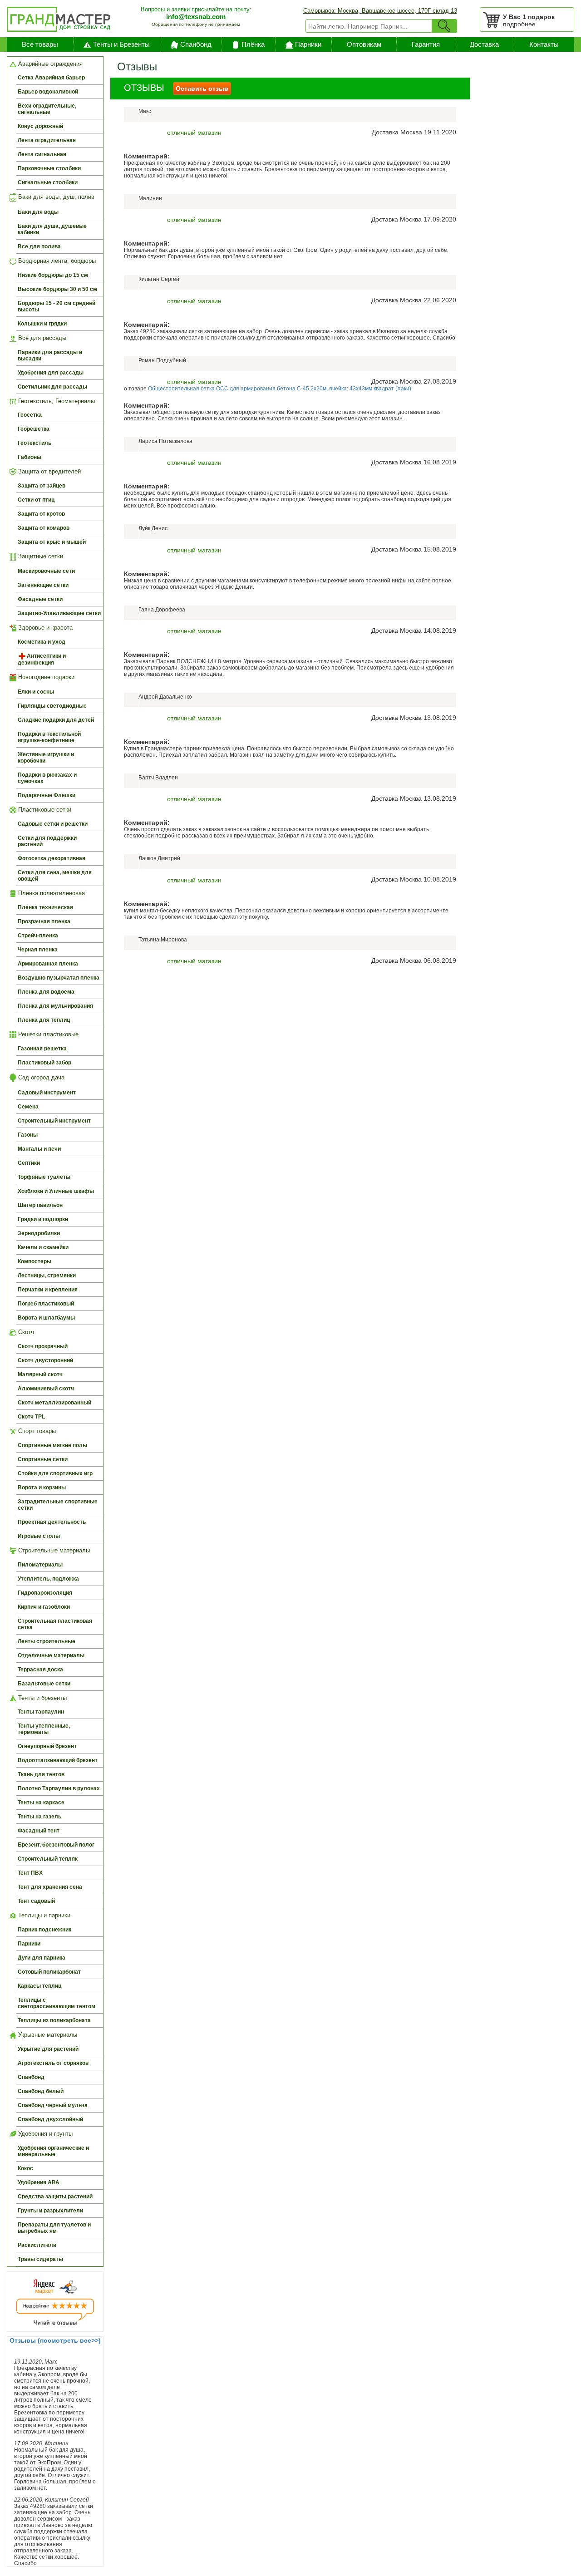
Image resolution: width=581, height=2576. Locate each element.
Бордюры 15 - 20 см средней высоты (57, 306)
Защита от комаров (44, 528)
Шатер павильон (40, 1205)
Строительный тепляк (48, 1859)
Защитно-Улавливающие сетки (59, 613)
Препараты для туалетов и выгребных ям (54, 2228)
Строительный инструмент (54, 1121)
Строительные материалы (53, 1550)
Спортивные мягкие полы (52, 1445)
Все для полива (39, 246)
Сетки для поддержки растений (47, 841)
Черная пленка (38, 950)
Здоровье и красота (44, 628)
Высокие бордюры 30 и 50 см (57, 289)
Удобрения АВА (39, 2182)
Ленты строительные (47, 1641)
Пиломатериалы (40, 1565)
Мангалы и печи (39, 1149)
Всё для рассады (41, 338)
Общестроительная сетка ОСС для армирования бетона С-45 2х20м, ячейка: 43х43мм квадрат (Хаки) (280, 389)
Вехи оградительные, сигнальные (47, 109)
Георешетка (34, 429)
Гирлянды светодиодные (52, 706)
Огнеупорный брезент (47, 1746)
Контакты (544, 44)
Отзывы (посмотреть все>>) (55, 2340)
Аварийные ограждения (49, 64)
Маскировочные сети (46, 571)
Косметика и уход (42, 642)
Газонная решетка (42, 1049)
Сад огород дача (40, 1077)
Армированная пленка (48, 964)
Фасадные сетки (40, 599)
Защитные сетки (40, 556)
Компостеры (34, 1261)
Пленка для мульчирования (55, 1006)
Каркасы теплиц (39, 1986)
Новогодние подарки (45, 677)
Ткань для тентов (41, 1774)
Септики (29, 1163)
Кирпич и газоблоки (44, 1607)
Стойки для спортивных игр (55, 1473)
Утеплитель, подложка (48, 1579)
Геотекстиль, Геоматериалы (56, 401)
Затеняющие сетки (43, 585)
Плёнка (253, 44)
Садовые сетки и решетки (53, 824)
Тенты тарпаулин (41, 1712)
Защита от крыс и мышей (52, 542)
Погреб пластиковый (46, 1304)
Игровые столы (39, 1536)
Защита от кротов (41, 514)
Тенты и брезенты (42, 1698)
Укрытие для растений (48, 2049)
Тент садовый (36, 1901)
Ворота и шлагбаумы (46, 1318)
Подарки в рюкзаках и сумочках (47, 778)
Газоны (28, 1135)
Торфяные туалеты (44, 1177)
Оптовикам (364, 44)
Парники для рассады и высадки (50, 355)
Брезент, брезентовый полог (56, 1845)
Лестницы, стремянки (47, 1276)
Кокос (25, 2168)
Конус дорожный (40, 126)
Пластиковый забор (44, 1063)
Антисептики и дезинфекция (42, 659)
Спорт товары (36, 1431)
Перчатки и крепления (48, 1290)
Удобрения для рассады (51, 373)
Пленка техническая (45, 907)
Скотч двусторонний (45, 1360)
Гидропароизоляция (45, 1593)
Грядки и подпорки (43, 1219)
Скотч (25, 1332)
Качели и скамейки (43, 1247)
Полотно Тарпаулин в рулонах (59, 1788)
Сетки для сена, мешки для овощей (55, 876)
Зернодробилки (39, 1233)
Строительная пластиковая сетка (55, 1624)
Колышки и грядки (42, 324)
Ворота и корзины (42, 1487)
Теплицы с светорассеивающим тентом (57, 2003)
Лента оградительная (47, 140)
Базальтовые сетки (44, 1684)
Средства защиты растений (55, 2197)
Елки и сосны (36, 692)
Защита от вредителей (49, 471)
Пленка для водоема (46, 992)
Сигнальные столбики (48, 182)
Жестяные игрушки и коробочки (46, 758)
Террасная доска (40, 1670)
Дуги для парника (42, 1958)
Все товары (40, 44)
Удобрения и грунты (44, 2134)
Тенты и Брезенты (121, 44)
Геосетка (30, 415)
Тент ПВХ (30, 1873)
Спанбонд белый (41, 2091)
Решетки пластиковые (47, 1034)
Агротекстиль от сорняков (53, 2063)
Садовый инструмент (47, 1093)
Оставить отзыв (202, 89)
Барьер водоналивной (48, 92)
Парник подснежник (44, 1930)
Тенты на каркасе (41, 1803)
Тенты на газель (39, 1817)
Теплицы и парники (43, 1915)
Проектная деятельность (52, 1522)
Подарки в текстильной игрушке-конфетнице (49, 737)
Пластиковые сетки (44, 810)
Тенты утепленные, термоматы (44, 1729)
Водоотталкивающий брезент (58, 1760)
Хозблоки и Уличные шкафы (56, 1191)
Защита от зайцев (42, 486)
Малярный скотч (40, 1374)
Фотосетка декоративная (52, 858)
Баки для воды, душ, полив (55, 197)
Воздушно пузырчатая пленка (59, 978)
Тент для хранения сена (50, 1887)
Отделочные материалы (51, 1655)
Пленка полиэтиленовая (51, 893)
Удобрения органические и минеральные (53, 2151)
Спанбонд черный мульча (53, 2105)
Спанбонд (196, 44)
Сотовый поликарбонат (49, 1972)
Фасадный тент (39, 1831)
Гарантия (426, 44)
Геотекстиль (34, 443)
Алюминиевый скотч (46, 1389)
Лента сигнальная (42, 154)
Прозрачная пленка (44, 921)
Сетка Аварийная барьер (51, 78)
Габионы (30, 457)
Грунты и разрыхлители (50, 2211)
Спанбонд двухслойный (50, 2119)
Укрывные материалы (47, 2035)
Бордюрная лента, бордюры (56, 261)
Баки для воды (38, 212)
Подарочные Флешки (47, 795)
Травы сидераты (40, 2259)
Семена (28, 1107)
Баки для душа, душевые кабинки (52, 229)
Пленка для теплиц (44, 1020)
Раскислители (37, 2245)
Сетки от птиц (36, 500)
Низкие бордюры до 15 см (53, 275)
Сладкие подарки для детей (56, 720)
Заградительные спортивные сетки (58, 1505)
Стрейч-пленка (38, 936)
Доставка (484, 44)
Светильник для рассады (52, 387)
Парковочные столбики (49, 168)
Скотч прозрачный (43, 1346)
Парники (308, 44)
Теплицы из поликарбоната (54, 2020)
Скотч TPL (31, 1417)
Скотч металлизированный (54, 1403)
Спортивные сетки (43, 1459)
